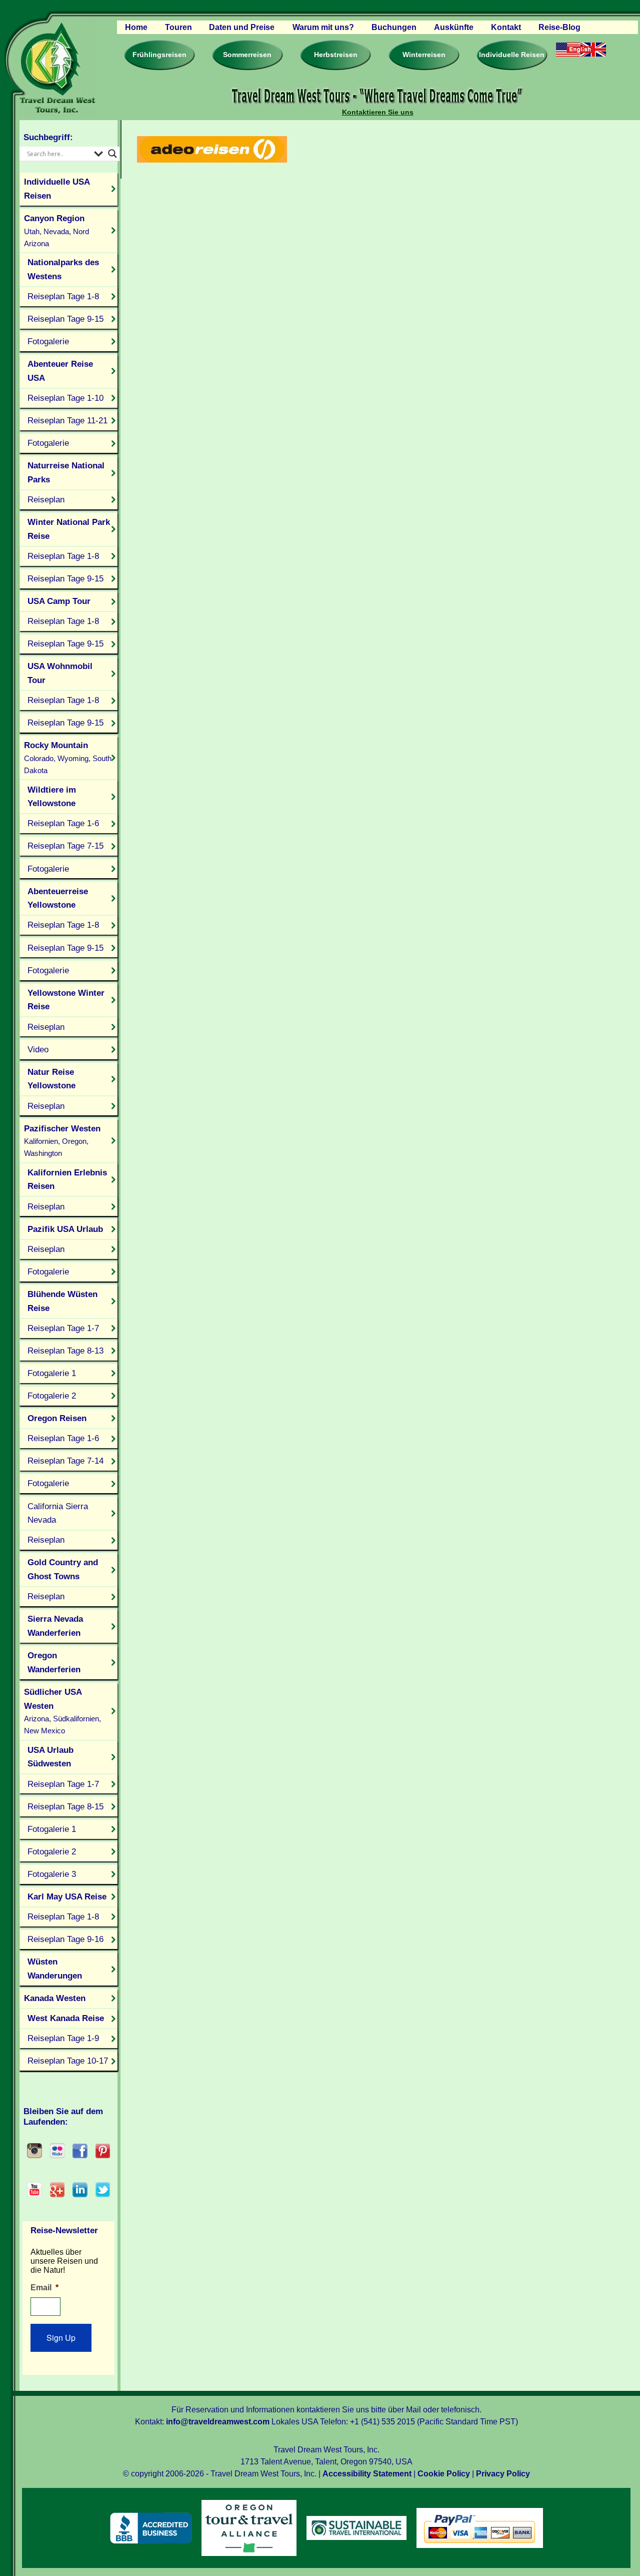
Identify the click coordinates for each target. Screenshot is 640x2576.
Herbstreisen (336, 55)
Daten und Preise (242, 27)
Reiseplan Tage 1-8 (63, 296)
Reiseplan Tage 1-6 (63, 823)
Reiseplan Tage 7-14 (65, 1461)
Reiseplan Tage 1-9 (63, 2038)
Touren (178, 27)
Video (38, 1049)
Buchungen (394, 27)
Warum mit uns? (323, 27)
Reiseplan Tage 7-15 (65, 846)
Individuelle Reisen (512, 55)
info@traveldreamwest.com (218, 2422)
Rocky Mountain (68, 757)
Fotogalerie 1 (52, 1373)
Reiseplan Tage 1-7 (63, 1328)
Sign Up (61, 2338)
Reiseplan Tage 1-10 (65, 398)
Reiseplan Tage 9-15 (65, 319)
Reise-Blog (559, 27)
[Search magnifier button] (112, 154)
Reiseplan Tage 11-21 (67, 420)
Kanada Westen (55, 1998)
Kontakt (506, 27)
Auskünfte (454, 27)
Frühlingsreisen (159, 55)
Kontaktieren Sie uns (378, 112)
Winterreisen (424, 55)
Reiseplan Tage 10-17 (68, 2061)
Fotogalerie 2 (52, 1396)
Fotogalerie (48, 341)
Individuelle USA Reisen (57, 189)
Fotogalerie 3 (52, 1874)
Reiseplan (46, 499)
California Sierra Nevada (58, 1513)
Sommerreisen (247, 55)
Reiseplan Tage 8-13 (65, 1351)
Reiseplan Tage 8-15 (65, 1806)
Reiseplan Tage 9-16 (65, 1939)
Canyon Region (56, 230)
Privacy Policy (503, 2474)
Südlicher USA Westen (62, 1711)
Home (136, 27)
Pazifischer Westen (62, 1141)
